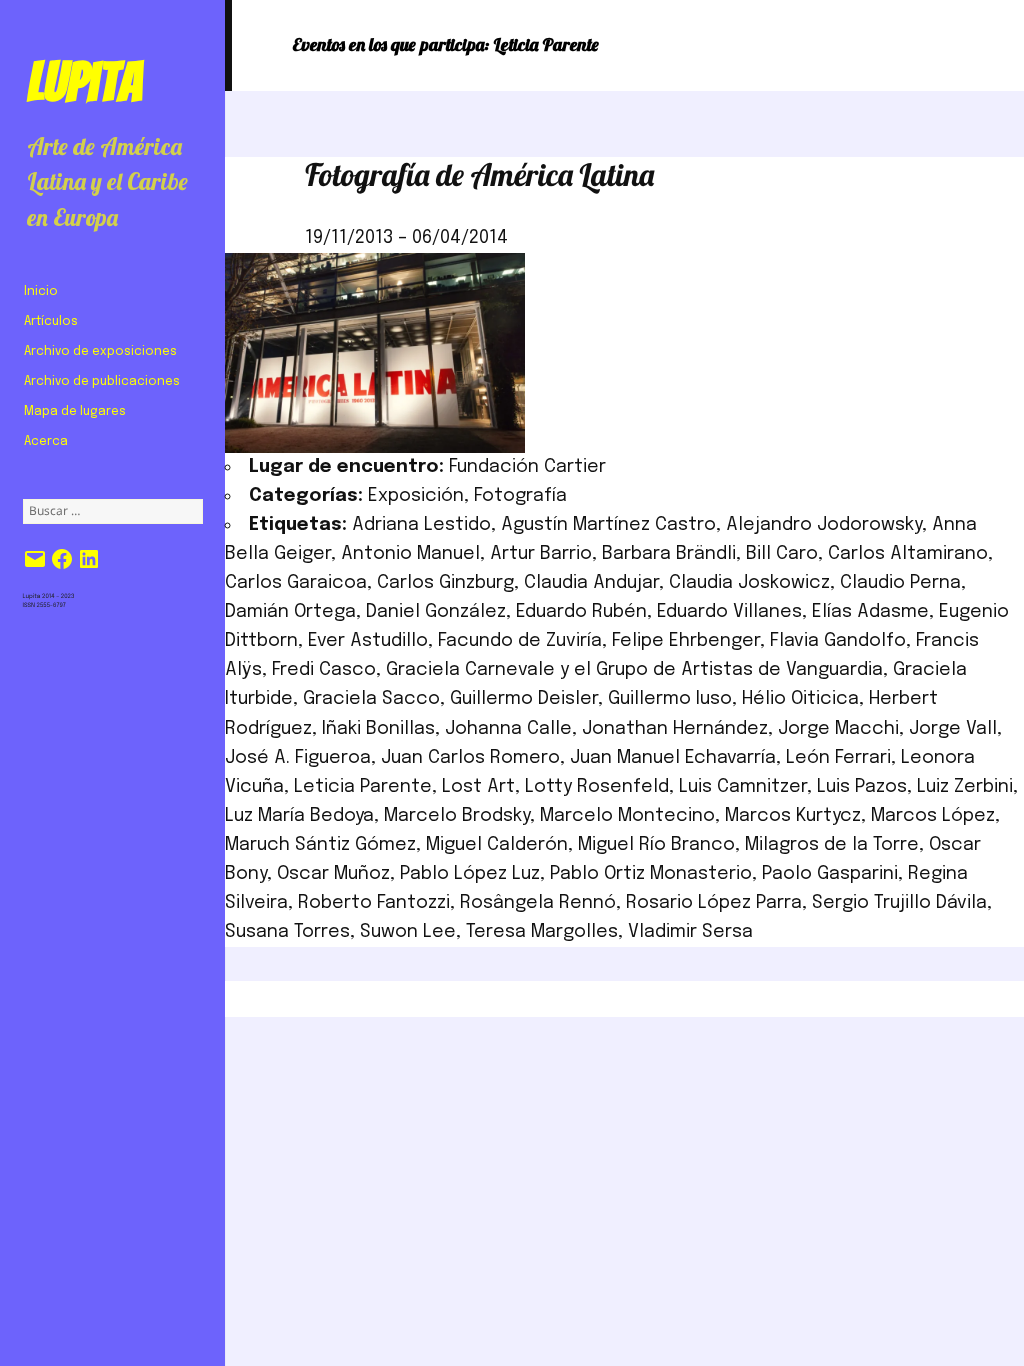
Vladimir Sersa (690, 932)
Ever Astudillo (368, 641)
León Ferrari (838, 758)
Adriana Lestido (421, 525)
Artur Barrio (541, 554)
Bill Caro (782, 554)
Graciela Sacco (371, 699)
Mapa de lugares (75, 412)
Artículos (51, 322)
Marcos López (933, 816)
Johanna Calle (508, 729)
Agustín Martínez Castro (608, 525)
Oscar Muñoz (333, 874)
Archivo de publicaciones (102, 382)
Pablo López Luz (470, 874)
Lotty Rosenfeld (597, 787)
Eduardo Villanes (729, 612)
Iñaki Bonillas (378, 729)
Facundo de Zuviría (520, 641)
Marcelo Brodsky (457, 816)
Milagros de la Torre (832, 845)
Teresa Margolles (542, 932)
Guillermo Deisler (524, 699)
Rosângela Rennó (538, 903)
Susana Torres (287, 932)
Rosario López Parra (714, 903)
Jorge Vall (953, 729)
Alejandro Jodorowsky (824, 525)
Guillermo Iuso (670, 699)
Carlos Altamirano (908, 554)
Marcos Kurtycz (793, 816)
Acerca (46, 442)
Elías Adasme (870, 612)
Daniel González (436, 612)
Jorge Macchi (838, 729)
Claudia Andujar (591, 583)
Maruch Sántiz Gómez (320, 845)
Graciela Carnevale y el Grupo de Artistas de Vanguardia (634, 670)
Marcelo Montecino (627, 816)
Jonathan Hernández (675, 729)
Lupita (84, 82)
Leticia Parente (363, 787)
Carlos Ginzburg (445, 583)
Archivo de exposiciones (100, 352)
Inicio (41, 292)
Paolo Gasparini (830, 874)
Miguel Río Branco (656, 845)
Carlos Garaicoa (296, 583)
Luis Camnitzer (743, 787)
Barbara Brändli (669, 554)
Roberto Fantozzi (374, 903)
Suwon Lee (408, 932)
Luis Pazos (862, 787)
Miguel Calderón (497, 845)
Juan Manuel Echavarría (673, 758)
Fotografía (520, 496)
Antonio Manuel (410, 554)
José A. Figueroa (298, 758)
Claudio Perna (900, 583)
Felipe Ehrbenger (686, 641)
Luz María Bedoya (299, 816)
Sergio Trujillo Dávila (899, 903)
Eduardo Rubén (581, 612)
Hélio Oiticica (800, 699)
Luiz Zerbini (965, 787)
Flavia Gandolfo (838, 641)
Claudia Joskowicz (749, 583)
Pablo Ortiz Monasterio (651, 874)
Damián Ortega (290, 612)
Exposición (416, 496)
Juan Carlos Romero (470, 758)
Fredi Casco (324, 670)
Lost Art (478, 787)
